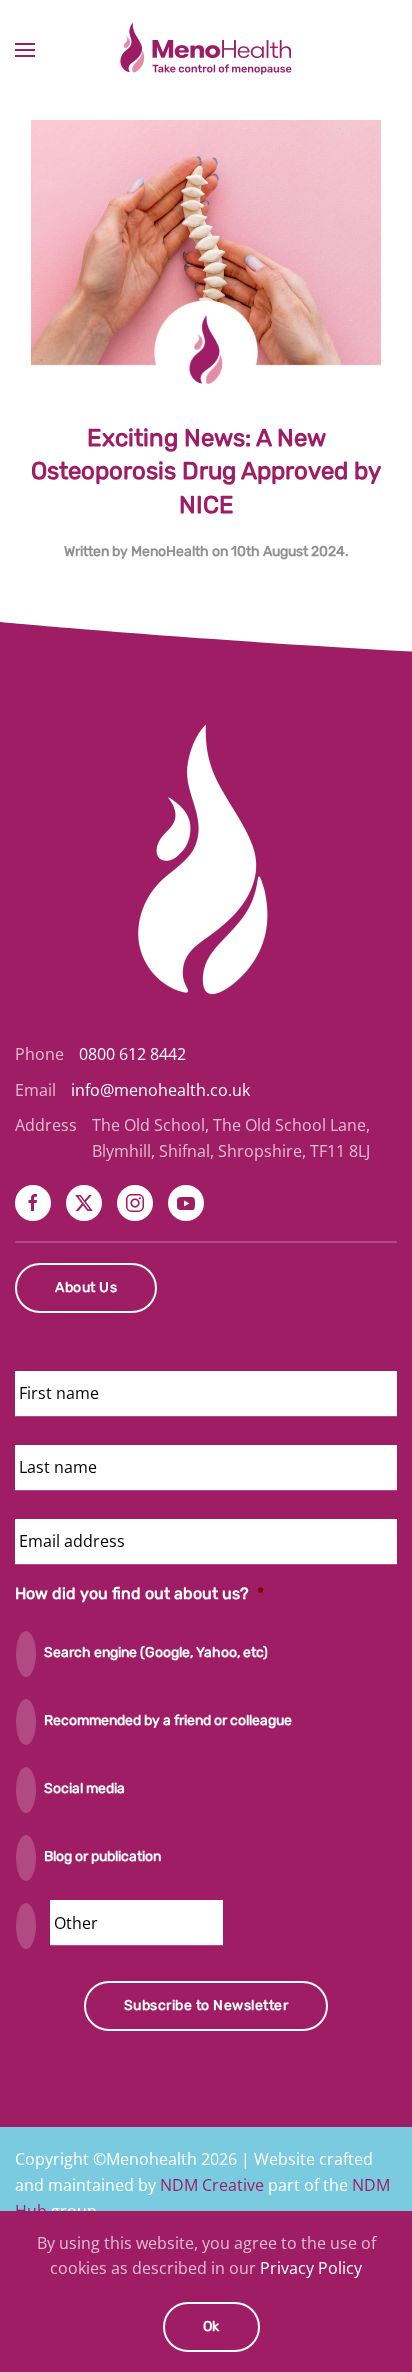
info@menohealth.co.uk (160, 1090)
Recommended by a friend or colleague (168, 1720)
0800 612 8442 (132, 1054)
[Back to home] (206, 50)
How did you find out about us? (139, 1593)
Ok (211, 2326)
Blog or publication (102, 1856)
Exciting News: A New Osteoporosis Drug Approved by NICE (206, 471)
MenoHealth (170, 551)
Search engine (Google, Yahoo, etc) (156, 1652)
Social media (84, 1788)
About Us (86, 1287)
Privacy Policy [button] (311, 2268)
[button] (25, 50)
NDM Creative (212, 2185)
